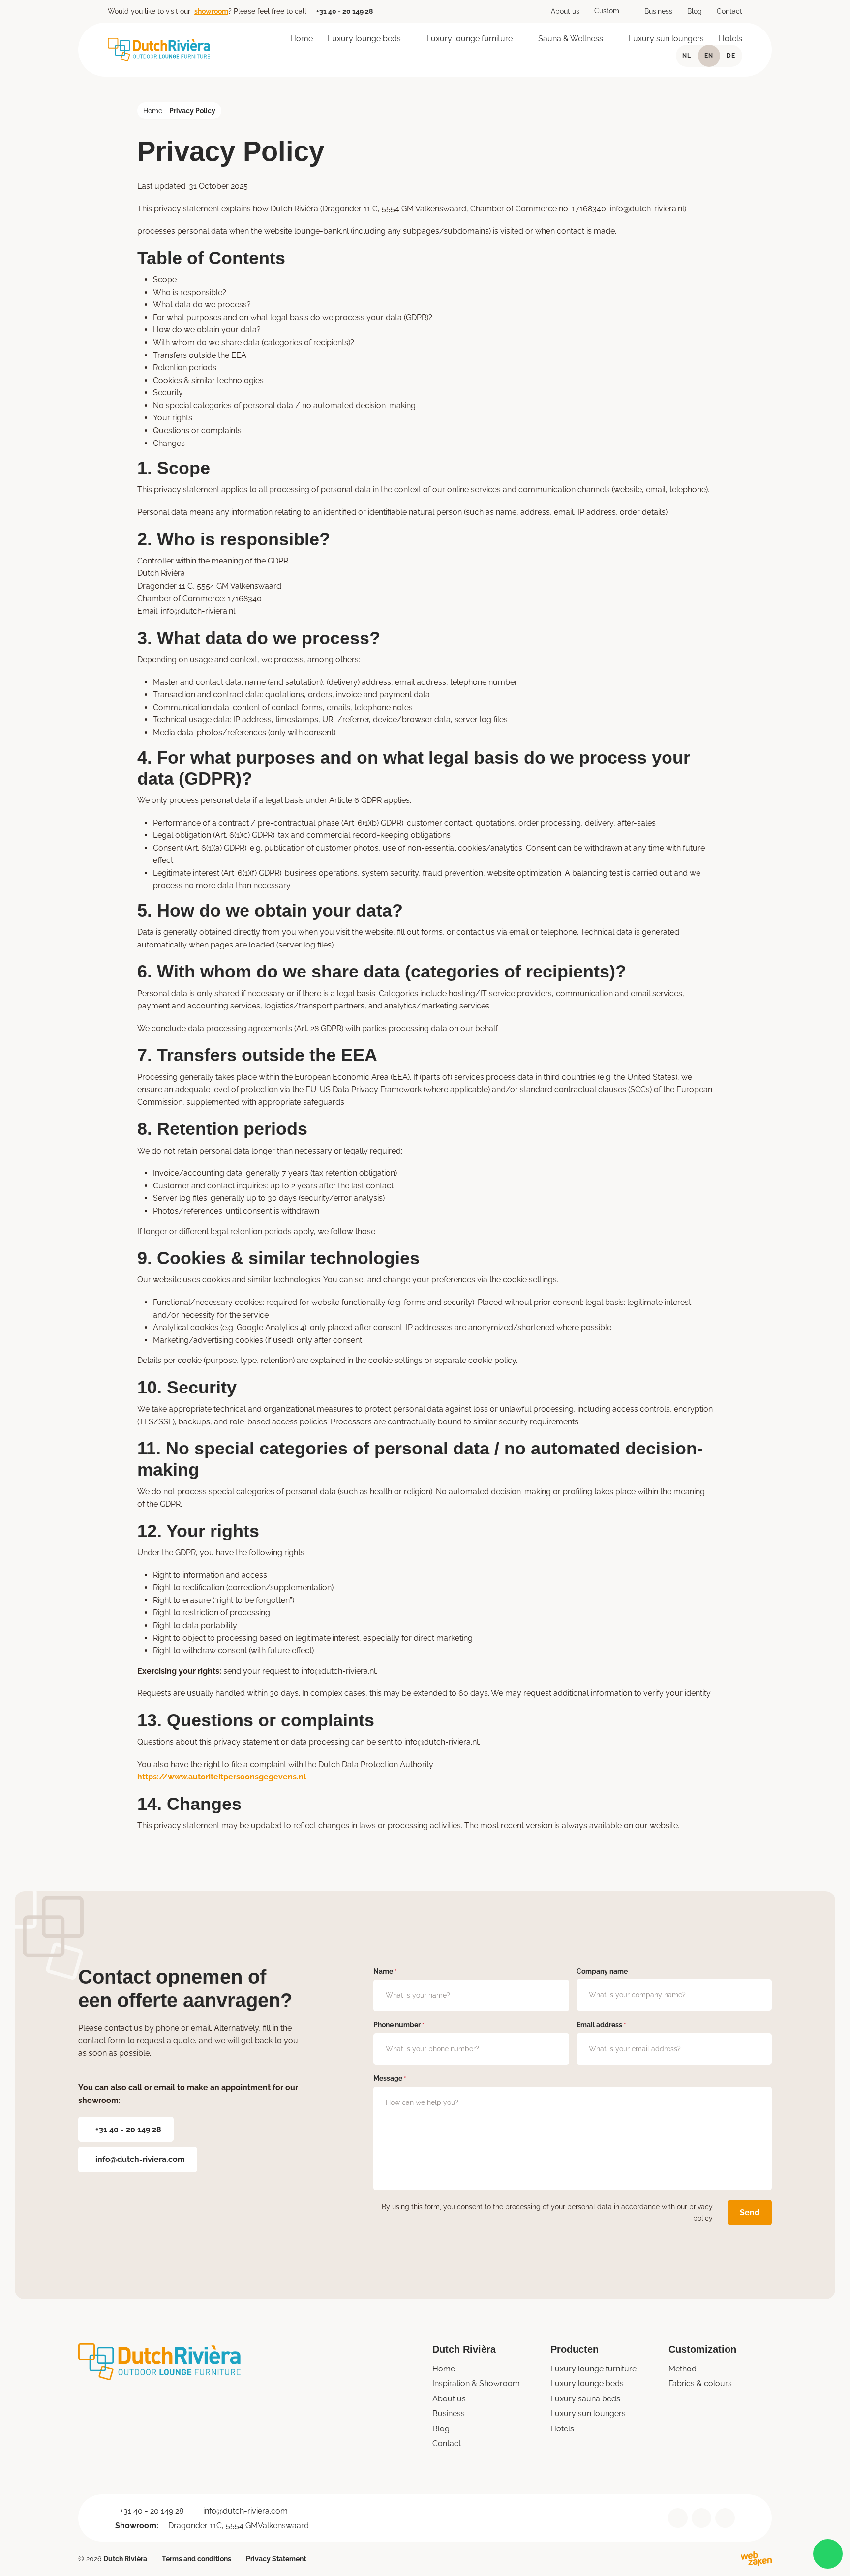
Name (385, 1971)
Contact (729, 11)
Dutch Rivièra (125, 2559)
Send (750, 2212)
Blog (695, 11)
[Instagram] (701, 2518)
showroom (211, 11)
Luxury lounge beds (364, 39)
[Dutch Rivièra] (159, 49)
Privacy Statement (276, 2559)
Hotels (730, 39)
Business (658, 11)
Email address (601, 2025)
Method (683, 2369)
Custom (607, 11)
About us (565, 11)
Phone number (399, 2025)
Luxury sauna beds (585, 2399)
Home (302, 39)
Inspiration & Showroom (476, 2384)
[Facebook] (725, 2518)
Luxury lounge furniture (470, 39)
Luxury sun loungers (666, 39)
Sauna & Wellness (571, 39)
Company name (602, 1971)
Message (390, 2078)
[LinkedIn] (678, 2518)
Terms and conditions (197, 2559)
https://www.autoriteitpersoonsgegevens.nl (222, 1777)
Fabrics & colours (700, 2384)
